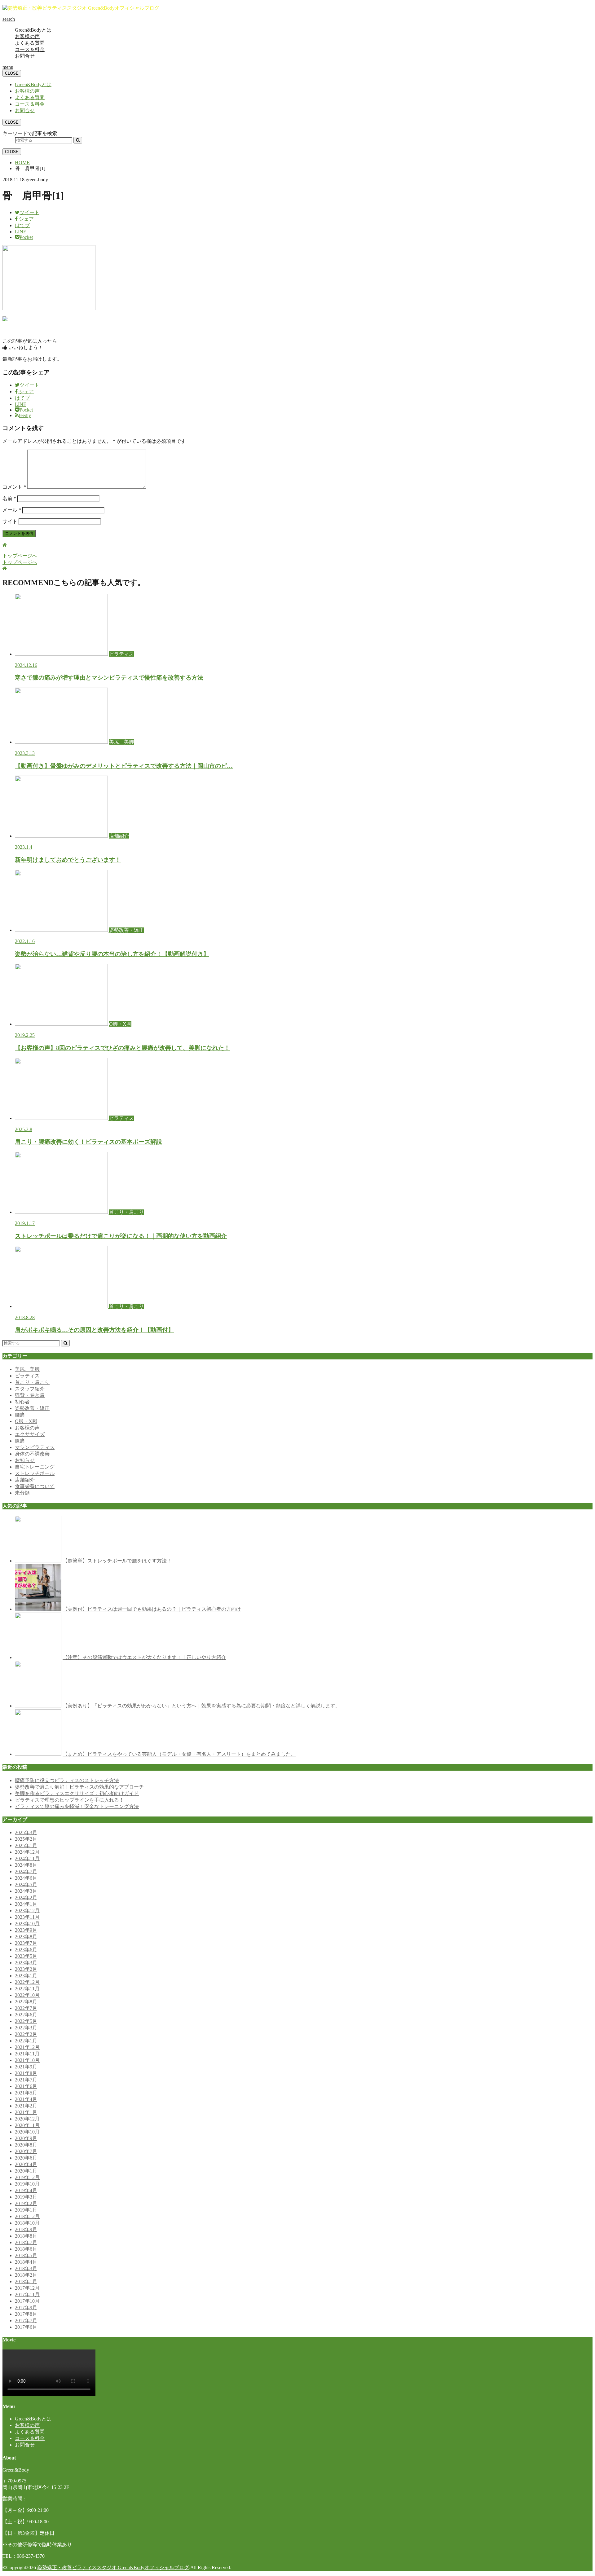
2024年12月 (27, 1852)
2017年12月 (27, 2288)
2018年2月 (26, 2275)
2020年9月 (26, 2138)
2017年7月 (26, 2321)
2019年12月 (27, 2177)
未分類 (22, 1493)
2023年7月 (26, 1943)
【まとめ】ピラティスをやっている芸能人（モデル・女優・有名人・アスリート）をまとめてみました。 (179, 1754)
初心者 (22, 1402)
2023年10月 (27, 1924)
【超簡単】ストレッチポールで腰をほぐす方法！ (117, 1561)
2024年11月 (27, 1858)
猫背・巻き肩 (30, 1395)
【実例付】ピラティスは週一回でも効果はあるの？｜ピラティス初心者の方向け (152, 1609)
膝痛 (20, 1441)
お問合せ (25, 56)
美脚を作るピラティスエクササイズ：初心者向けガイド (77, 1793)
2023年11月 (27, 1917)
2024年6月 (26, 1878)
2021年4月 (26, 2099)
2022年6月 (26, 2015)
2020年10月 (27, 2132)
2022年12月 (27, 1982)
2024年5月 (26, 1885)
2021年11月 (27, 2054)
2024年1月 (26, 1904)
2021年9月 (26, 2067)
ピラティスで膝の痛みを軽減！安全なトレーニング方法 (77, 1806)
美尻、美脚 (27, 1369)
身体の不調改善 (32, 1454)
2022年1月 (26, 2041)
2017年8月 (26, 2314)
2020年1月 (26, 2171)
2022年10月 (27, 1995)
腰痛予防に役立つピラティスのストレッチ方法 (67, 1780)
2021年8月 (26, 2073)
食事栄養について (35, 1486)
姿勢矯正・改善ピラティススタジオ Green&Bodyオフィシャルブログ (113, 2567)
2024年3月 (26, 1891)
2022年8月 (26, 2002)
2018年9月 (26, 2229)
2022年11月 (27, 1989)
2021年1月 (26, 2112)
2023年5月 (26, 1956)
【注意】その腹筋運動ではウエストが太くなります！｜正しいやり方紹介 (144, 1657)
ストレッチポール (35, 1473)
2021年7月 (26, 2080)
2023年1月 (26, 1976)
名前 (9, 498)
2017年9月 (26, 2307)
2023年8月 (26, 1937)
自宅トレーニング (35, 1467)
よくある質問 (30, 43)
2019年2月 (26, 2203)
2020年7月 (26, 2151)
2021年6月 (26, 2086)
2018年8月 (26, 2236)
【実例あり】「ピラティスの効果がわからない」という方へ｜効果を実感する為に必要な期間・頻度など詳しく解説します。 (201, 1706)
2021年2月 (26, 2106)
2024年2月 (26, 1898)
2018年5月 (26, 2255)
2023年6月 (26, 1950)
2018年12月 (27, 2216)
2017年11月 (27, 2294)
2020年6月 (26, 2158)
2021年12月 (27, 2047)
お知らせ (25, 1460)
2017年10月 (27, 2301)
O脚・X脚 (26, 1421)
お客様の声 (27, 36)
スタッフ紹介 (30, 1389)
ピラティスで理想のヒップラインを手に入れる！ (69, 1800)
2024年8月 (26, 1865)
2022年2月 (26, 2034)
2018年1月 (26, 2281)
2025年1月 (26, 1845)
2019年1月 (26, 2210)
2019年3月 (26, 2197)
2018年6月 (26, 2249)
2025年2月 (26, 1839)
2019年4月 (26, 2190)
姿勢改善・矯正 (32, 1408)
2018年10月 (27, 2223)
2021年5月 (26, 2093)
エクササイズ (30, 1434)
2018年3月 (26, 2268)
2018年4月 (26, 2262)
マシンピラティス (35, 1447)
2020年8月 (26, 2145)
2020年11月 (27, 2125)
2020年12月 (27, 2119)
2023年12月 (27, 1911)
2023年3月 (26, 1963)
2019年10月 (27, 2184)
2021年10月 (27, 2060)
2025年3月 (26, 1832)
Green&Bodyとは (33, 30)
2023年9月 (26, 1930)
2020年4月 (26, 2164)
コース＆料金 (30, 49)
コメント (14, 487)
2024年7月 (26, 1871)
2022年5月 (26, 2021)
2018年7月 (26, 2242)
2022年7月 (26, 2008)
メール (12, 510)
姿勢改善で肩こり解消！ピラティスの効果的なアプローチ (79, 1787)
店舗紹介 (25, 1480)
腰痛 (20, 1415)
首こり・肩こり (32, 1382)
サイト (10, 521)
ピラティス (27, 1376)
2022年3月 (26, 2028)
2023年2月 (26, 1969)
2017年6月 (26, 2327)
